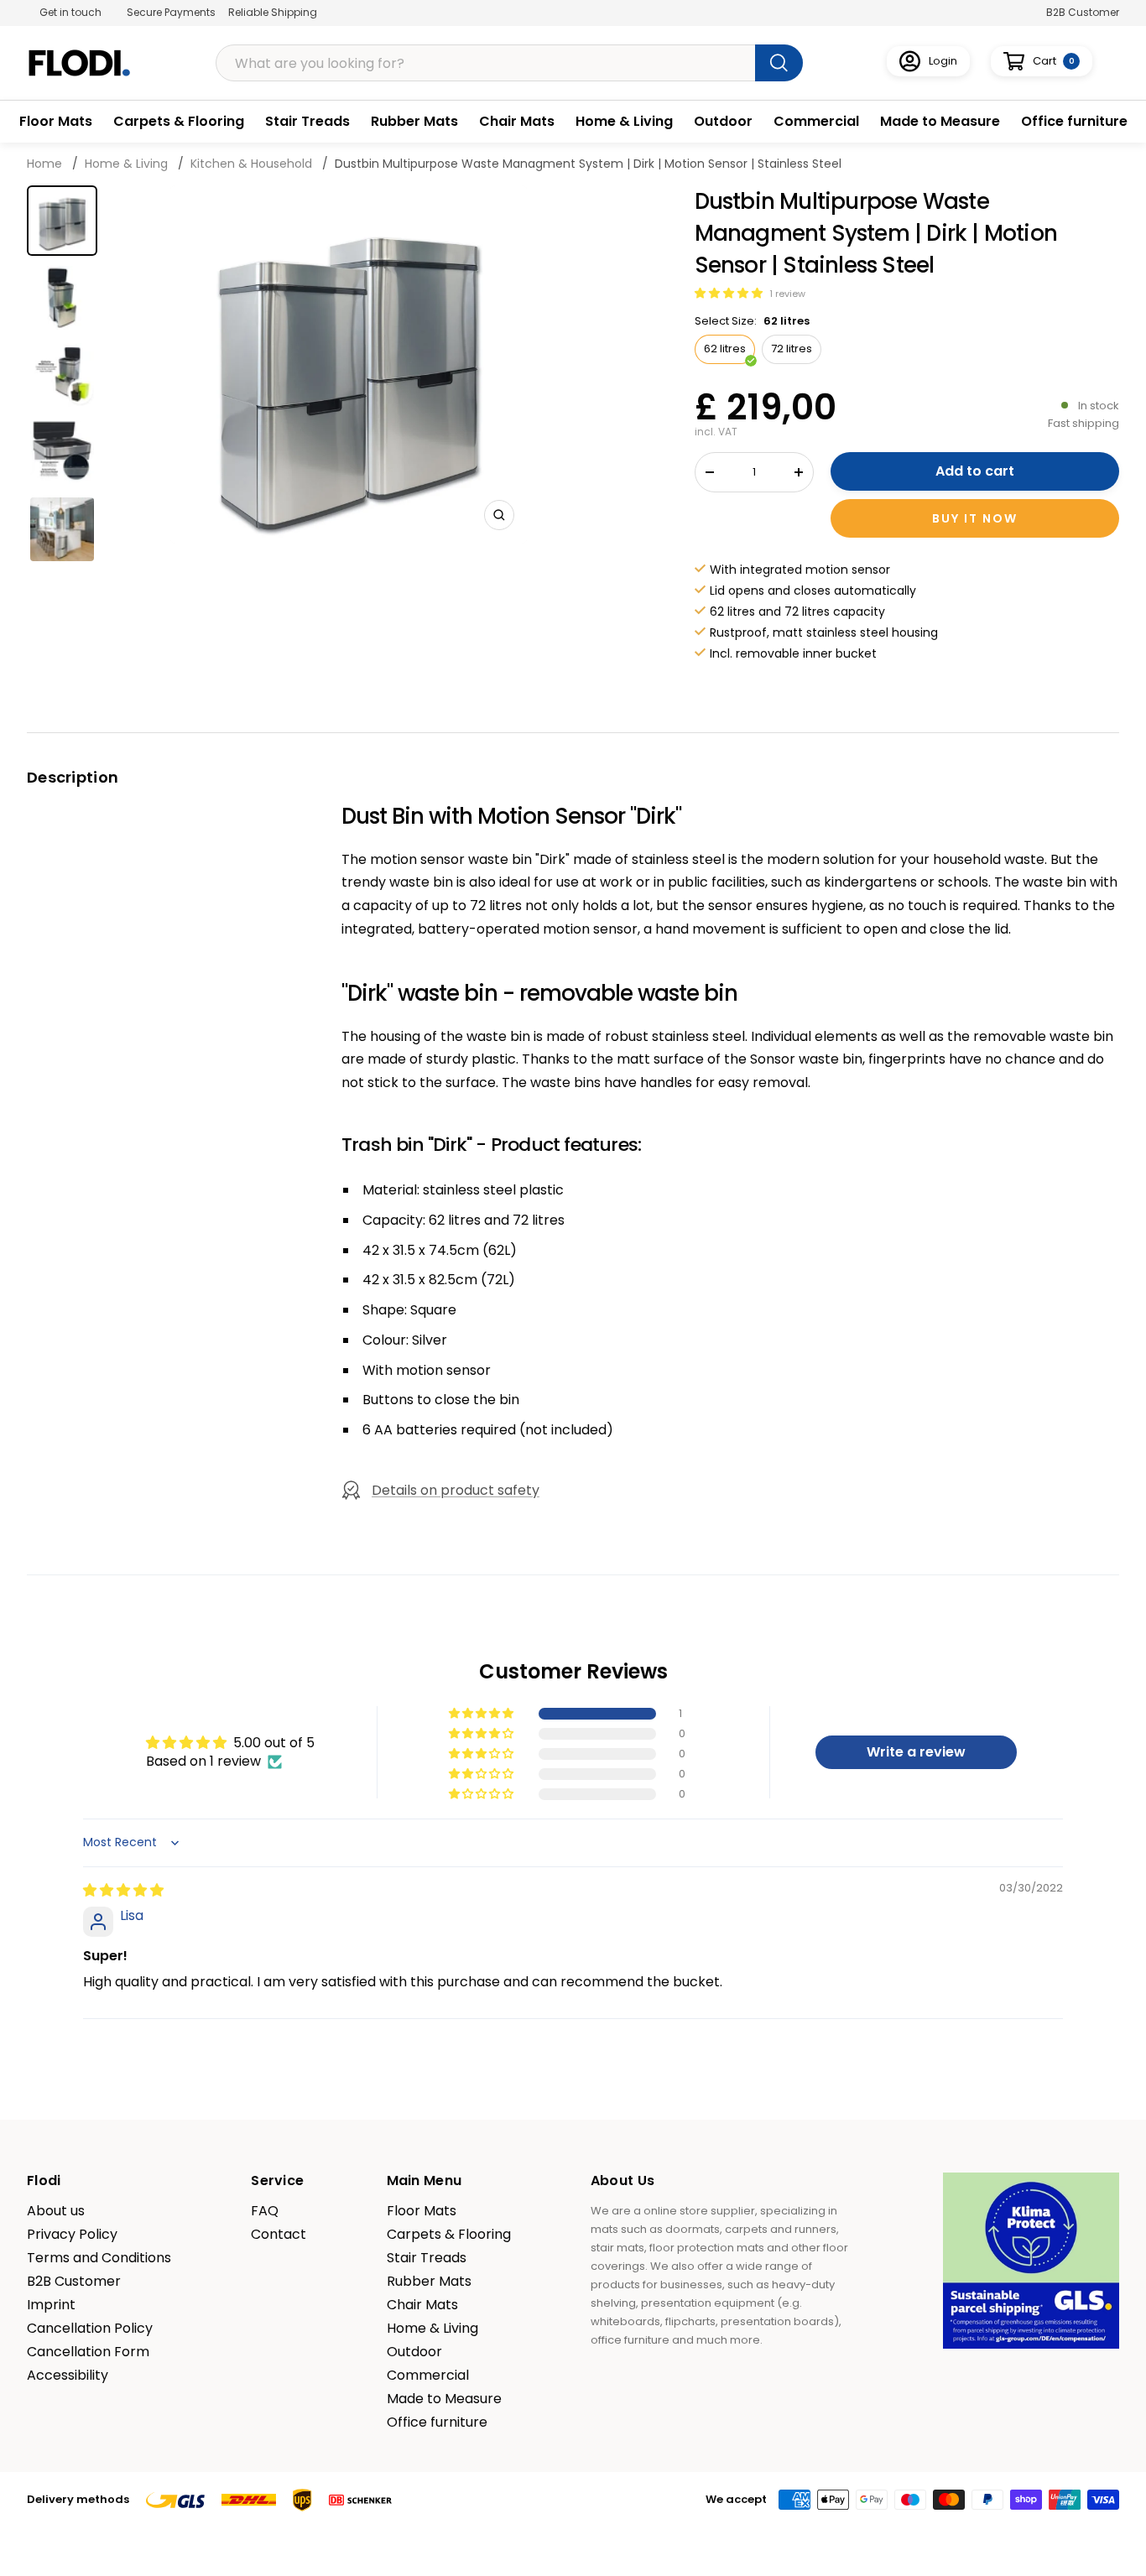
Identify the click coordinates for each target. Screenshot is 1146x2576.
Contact (279, 2235)
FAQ (265, 2211)
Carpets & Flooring (179, 121)
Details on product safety (456, 1490)
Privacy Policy (72, 2235)
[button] (730, 293)
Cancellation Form (88, 2352)
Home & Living (624, 121)
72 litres (792, 349)
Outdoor (723, 121)
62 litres (725, 349)
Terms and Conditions (99, 2258)
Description (73, 777)
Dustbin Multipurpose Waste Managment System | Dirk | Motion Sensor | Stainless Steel (588, 164)
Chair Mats (517, 121)
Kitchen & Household (251, 164)
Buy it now (975, 518)
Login (943, 61)
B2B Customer (1083, 12)
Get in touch (70, 12)
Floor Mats (56, 121)
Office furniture (1074, 121)
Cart (1054, 61)
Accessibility (68, 2376)
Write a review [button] (916, 1752)
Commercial (816, 121)
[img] (123, 1890)
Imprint (51, 2305)
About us (56, 2211)
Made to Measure (940, 121)
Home (46, 164)
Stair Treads (307, 121)
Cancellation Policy (90, 2329)
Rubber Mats (414, 121)
